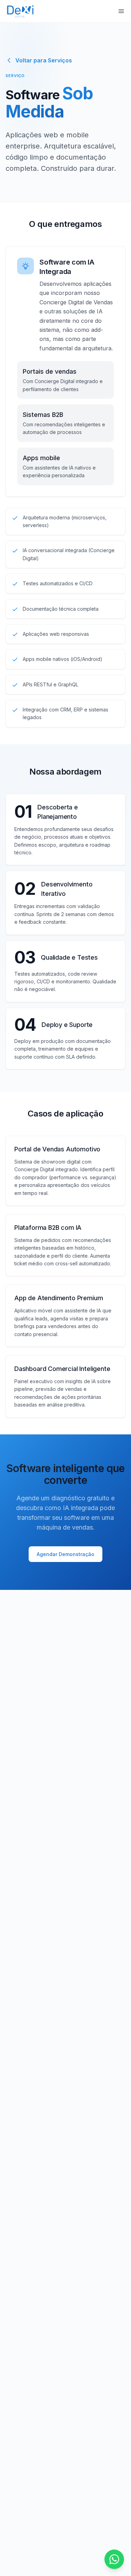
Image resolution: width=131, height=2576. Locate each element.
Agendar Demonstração (65, 1554)
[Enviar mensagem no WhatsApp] (114, 2559)
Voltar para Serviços (44, 60)
